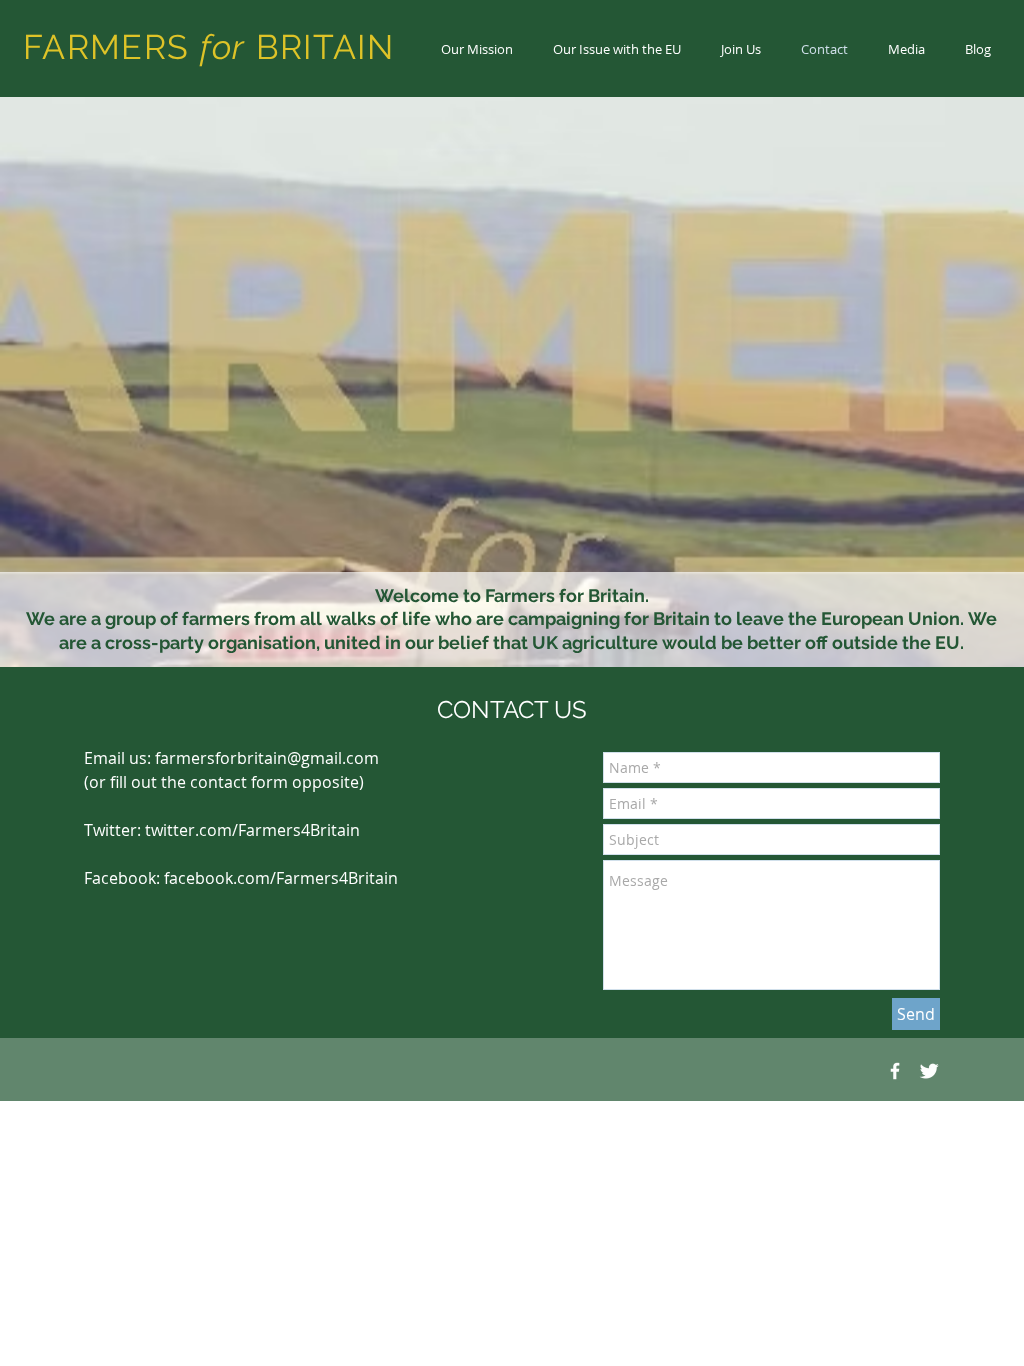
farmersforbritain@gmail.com (267, 758)
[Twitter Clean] (929, 1071)
